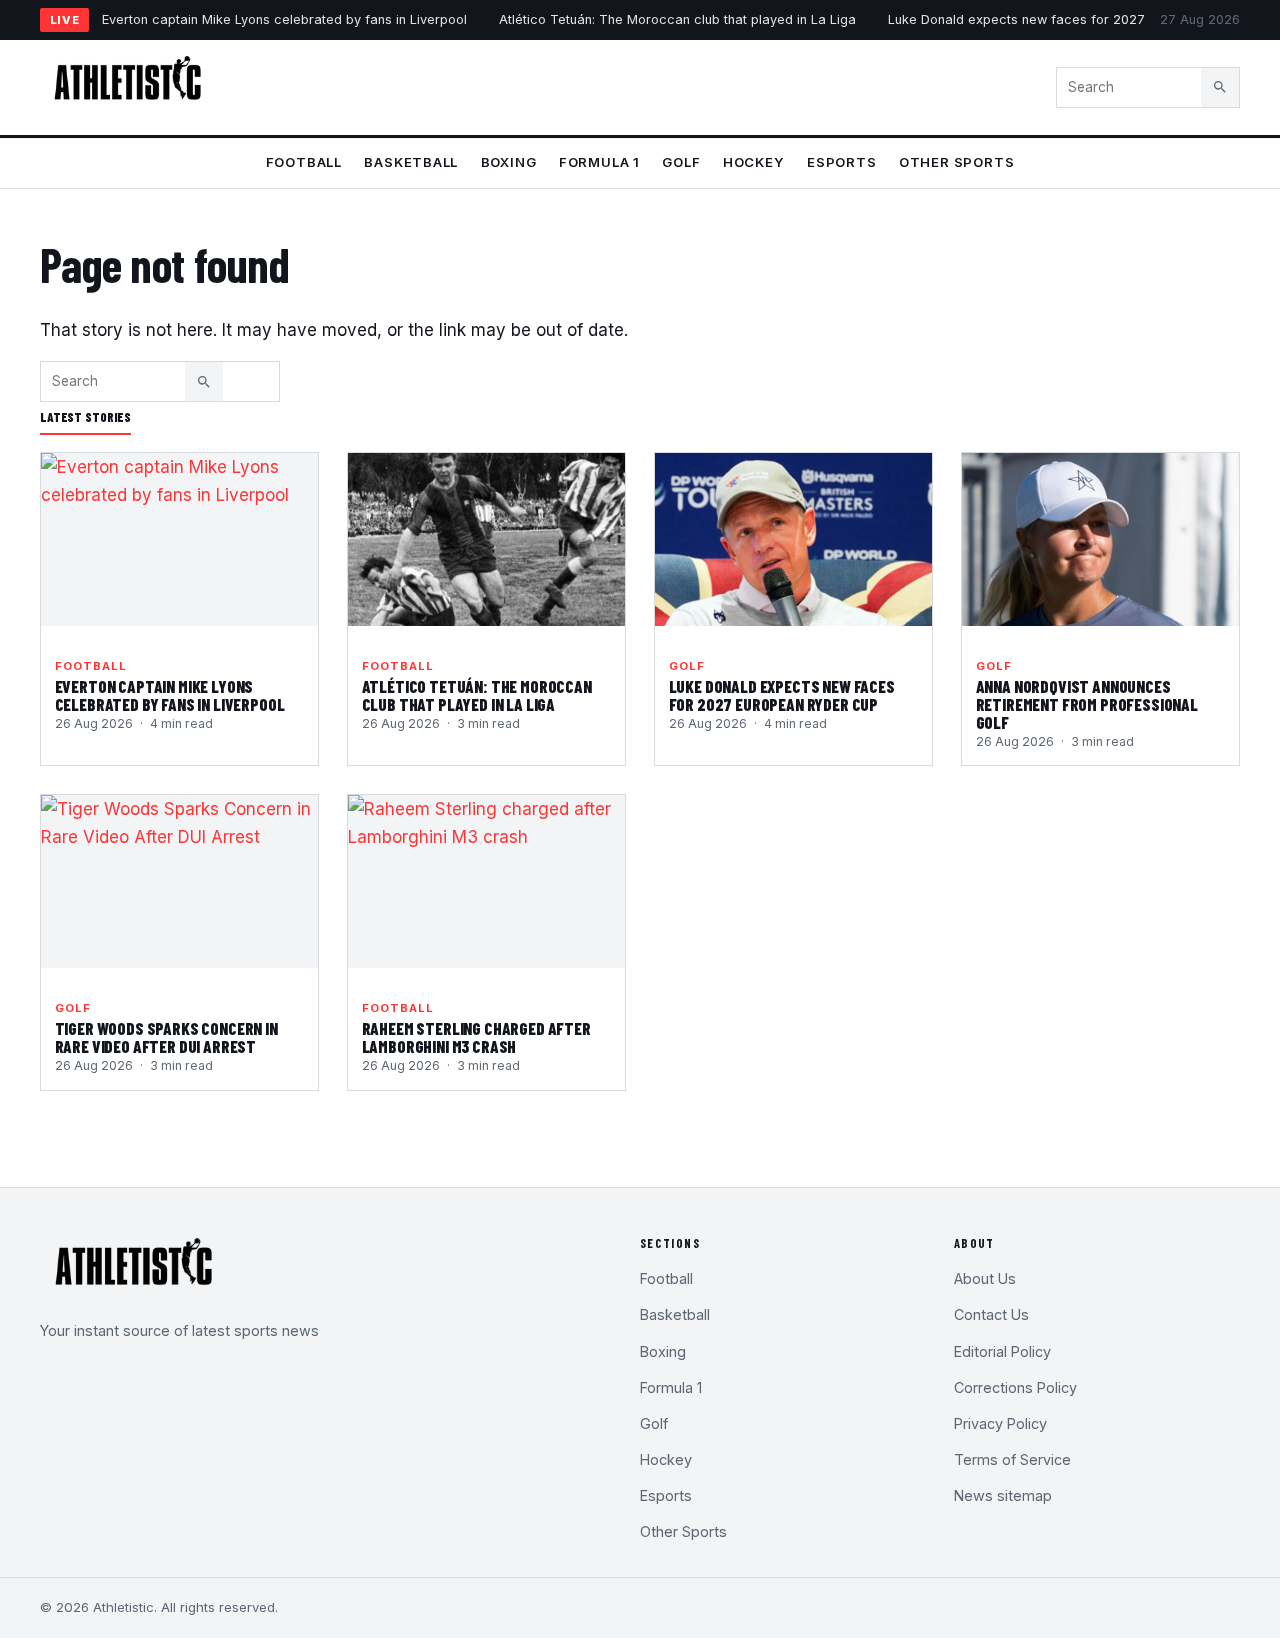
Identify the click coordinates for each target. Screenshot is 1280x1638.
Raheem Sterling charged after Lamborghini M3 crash (476, 1037)
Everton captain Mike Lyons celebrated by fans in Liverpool (284, 19)
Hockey (754, 162)
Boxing (509, 162)
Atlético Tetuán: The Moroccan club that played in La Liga (677, 19)
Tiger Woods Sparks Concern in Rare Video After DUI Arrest (166, 1037)
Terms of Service (1012, 1459)
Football (304, 162)
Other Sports (956, 162)
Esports (842, 162)
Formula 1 (599, 162)
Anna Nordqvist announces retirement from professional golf (1087, 704)
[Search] (1220, 87)
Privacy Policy (1000, 1423)
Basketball (411, 162)
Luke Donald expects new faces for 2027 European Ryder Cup (1081, 19)
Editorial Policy (1002, 1351)
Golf (681, 162)
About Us (985, 1278)
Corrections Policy (1015, 1387)
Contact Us (991, 1314)
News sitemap (1003, 1495)
